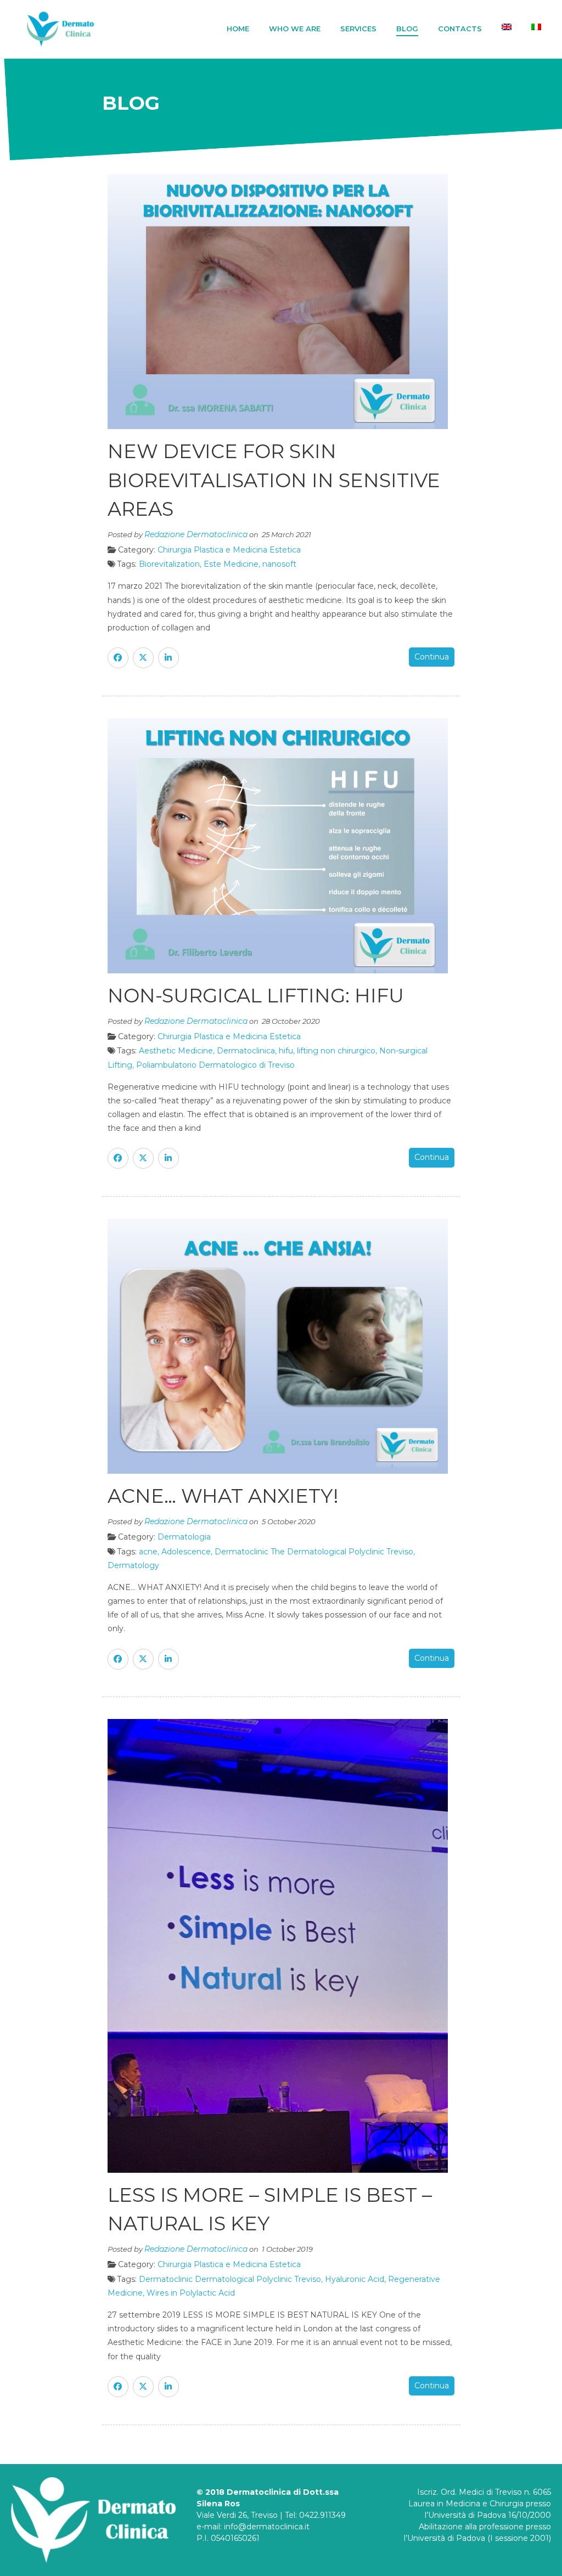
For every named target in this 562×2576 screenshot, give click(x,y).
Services (358, 29)
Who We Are (295, 29)
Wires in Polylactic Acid (191, 2293)
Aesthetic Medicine (176, 1051)
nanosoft (279, 564)
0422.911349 (322, 2515)
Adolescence (186, 1552)
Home (238, 29)
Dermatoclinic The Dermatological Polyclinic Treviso (314, 1552)
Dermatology (133, 1565)
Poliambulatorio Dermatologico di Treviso (215, 1065)
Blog (407, 29)
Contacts (460, 29)
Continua (432, 657)
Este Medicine (231, 564)
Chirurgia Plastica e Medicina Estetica (229, 550)
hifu (286, 1051)
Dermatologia (184, 1537)
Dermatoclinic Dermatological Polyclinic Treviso (230, 2279)
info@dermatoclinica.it (267, 2527)
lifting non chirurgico (336, 1051)
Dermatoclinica (246, 1051)
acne (148, 1552)
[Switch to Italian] (536, 27)
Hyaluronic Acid (355, 2279)
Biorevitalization (169, 564)
